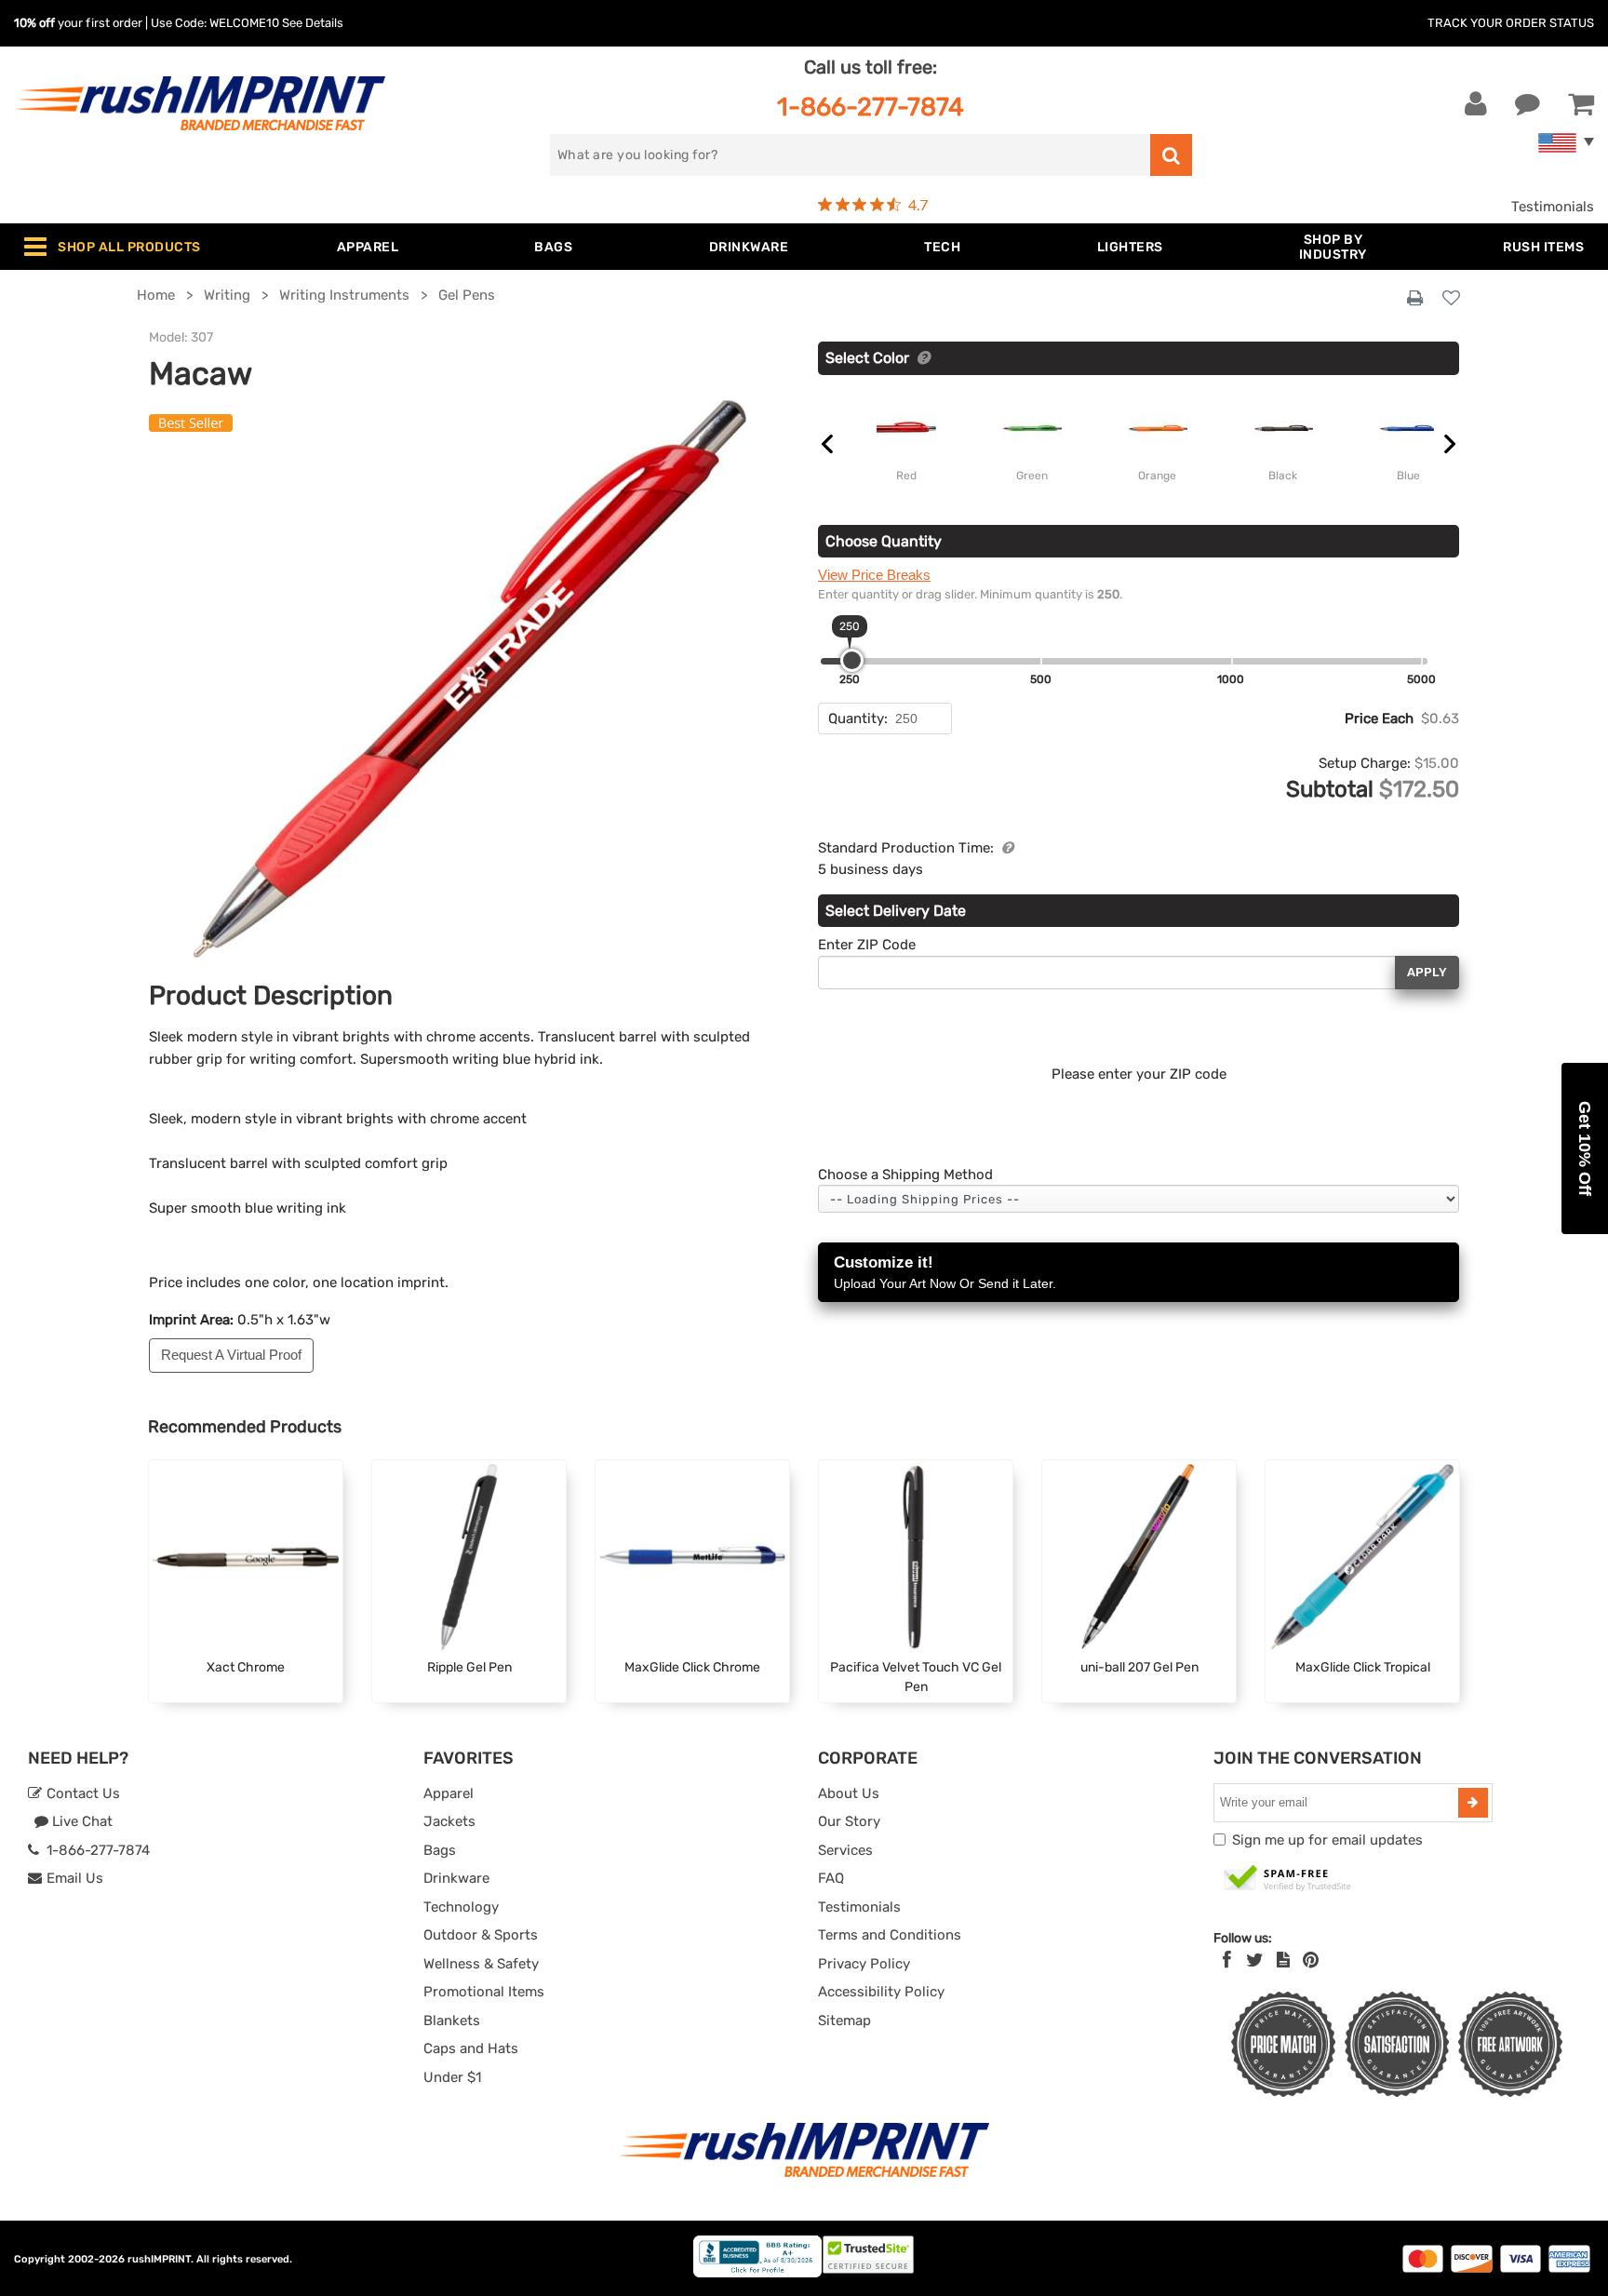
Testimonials (1553, 207)
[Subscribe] (1473, 1803)
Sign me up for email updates (1327, 1840)
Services (845, 1850)
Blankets (452, 2021)
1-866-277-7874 (871, 107)
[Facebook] (1227, 1960)
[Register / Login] (1476, 104)
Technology (461, 1907)
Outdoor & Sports (481, 1935)
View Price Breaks (874, 575)
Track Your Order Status (1511, 23)
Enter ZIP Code (867, 945)
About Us (849, 1793)
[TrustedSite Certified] (1288, 1879)
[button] (1585, 1148)
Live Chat (80, 1821)
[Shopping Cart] (1581, 104)
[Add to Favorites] (1451, 299)
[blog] (1283, 1960)
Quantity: (858, 718)
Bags (440, 1850)
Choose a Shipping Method (905, 1175)
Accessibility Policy (881, 1992)
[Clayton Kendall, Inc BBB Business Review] (757, 2273)
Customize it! (945, 1272)
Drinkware (456, 1878)
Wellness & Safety (481, 1964)
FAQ (831, 1878)
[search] (1171, 155)
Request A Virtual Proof (231, 1355)
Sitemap (844, 2021)
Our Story (849, 1821)
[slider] (852, 660)
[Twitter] (1255, 1960)
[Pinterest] (1311, 1960)
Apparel (449, 1793)
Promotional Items (484, 1992)
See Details (313, 23)
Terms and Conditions (890, 1935)
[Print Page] (1415, 299)
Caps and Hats (471, 2048)
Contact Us (81, 1793)
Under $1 (452, 2077)
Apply (1427, 972)
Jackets (449, 1821)
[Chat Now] (1528, 104)
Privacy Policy (864, 1964)
